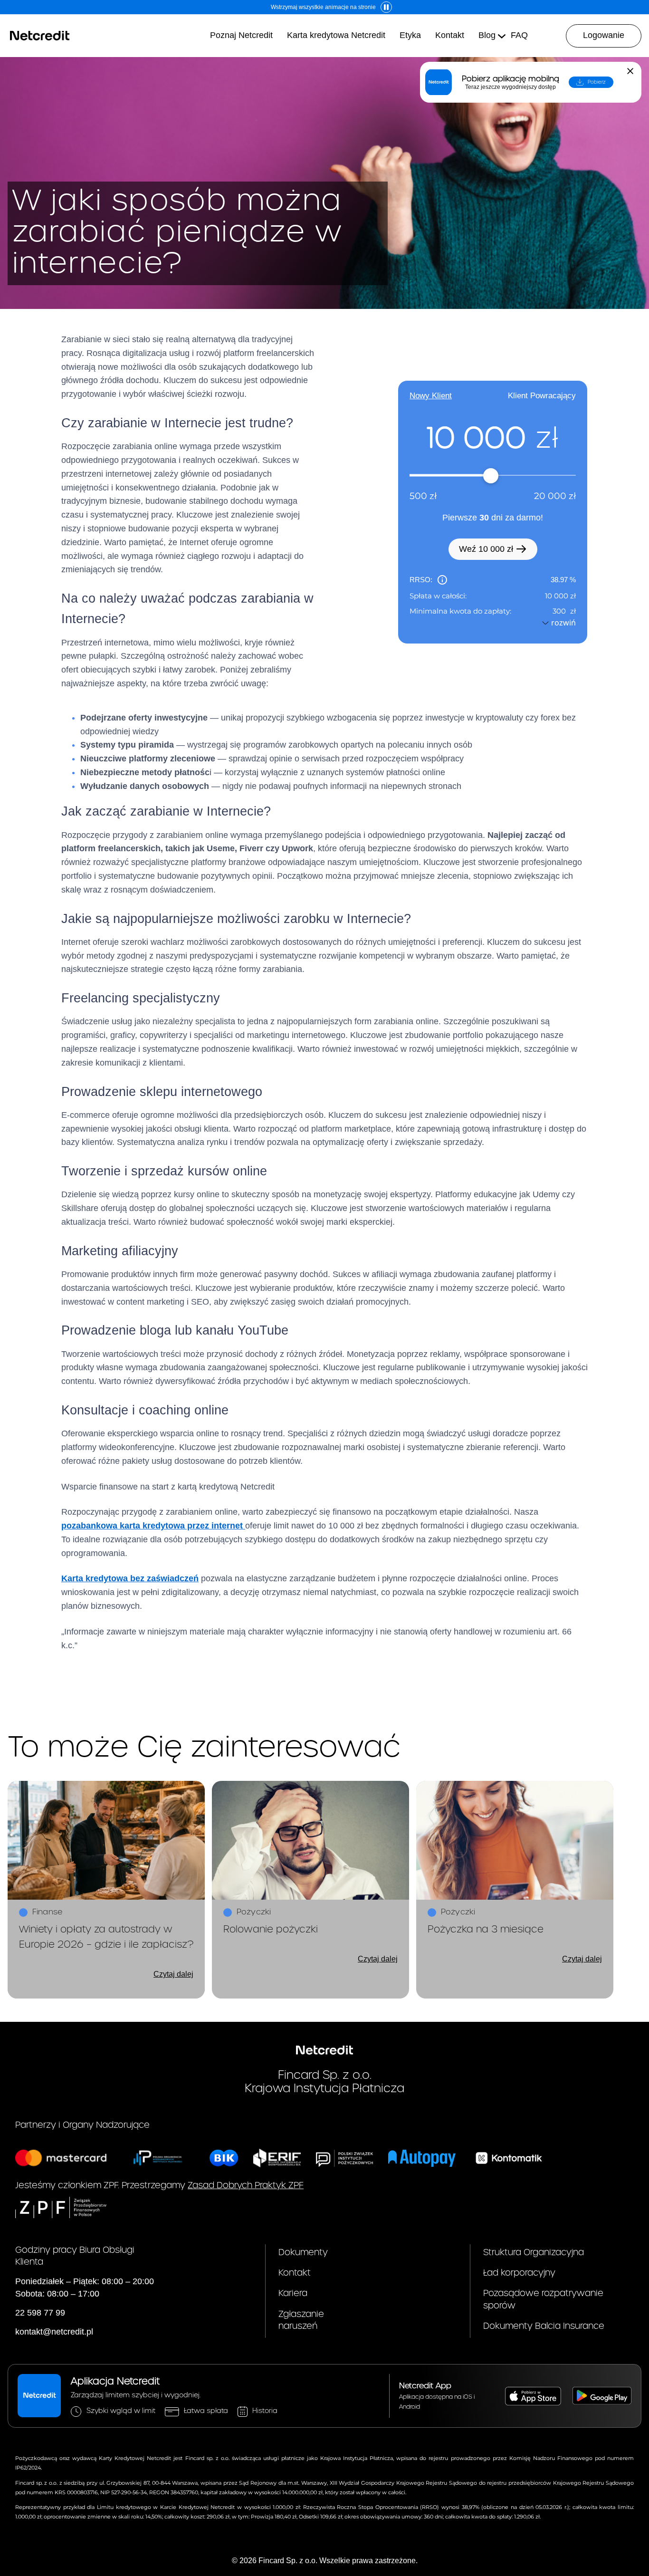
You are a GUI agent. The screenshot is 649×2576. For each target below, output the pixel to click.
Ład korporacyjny (519, 2273)
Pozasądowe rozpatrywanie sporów (543, 2299)
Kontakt (295, 2273)
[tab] (431, 396)
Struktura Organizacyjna (534, 2253)
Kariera (293, 2293)
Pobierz (597, 82)
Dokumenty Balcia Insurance (544, 2326)
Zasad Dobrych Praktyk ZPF (246, 2186)
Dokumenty (303, 2253)
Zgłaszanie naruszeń (301, 2320)
